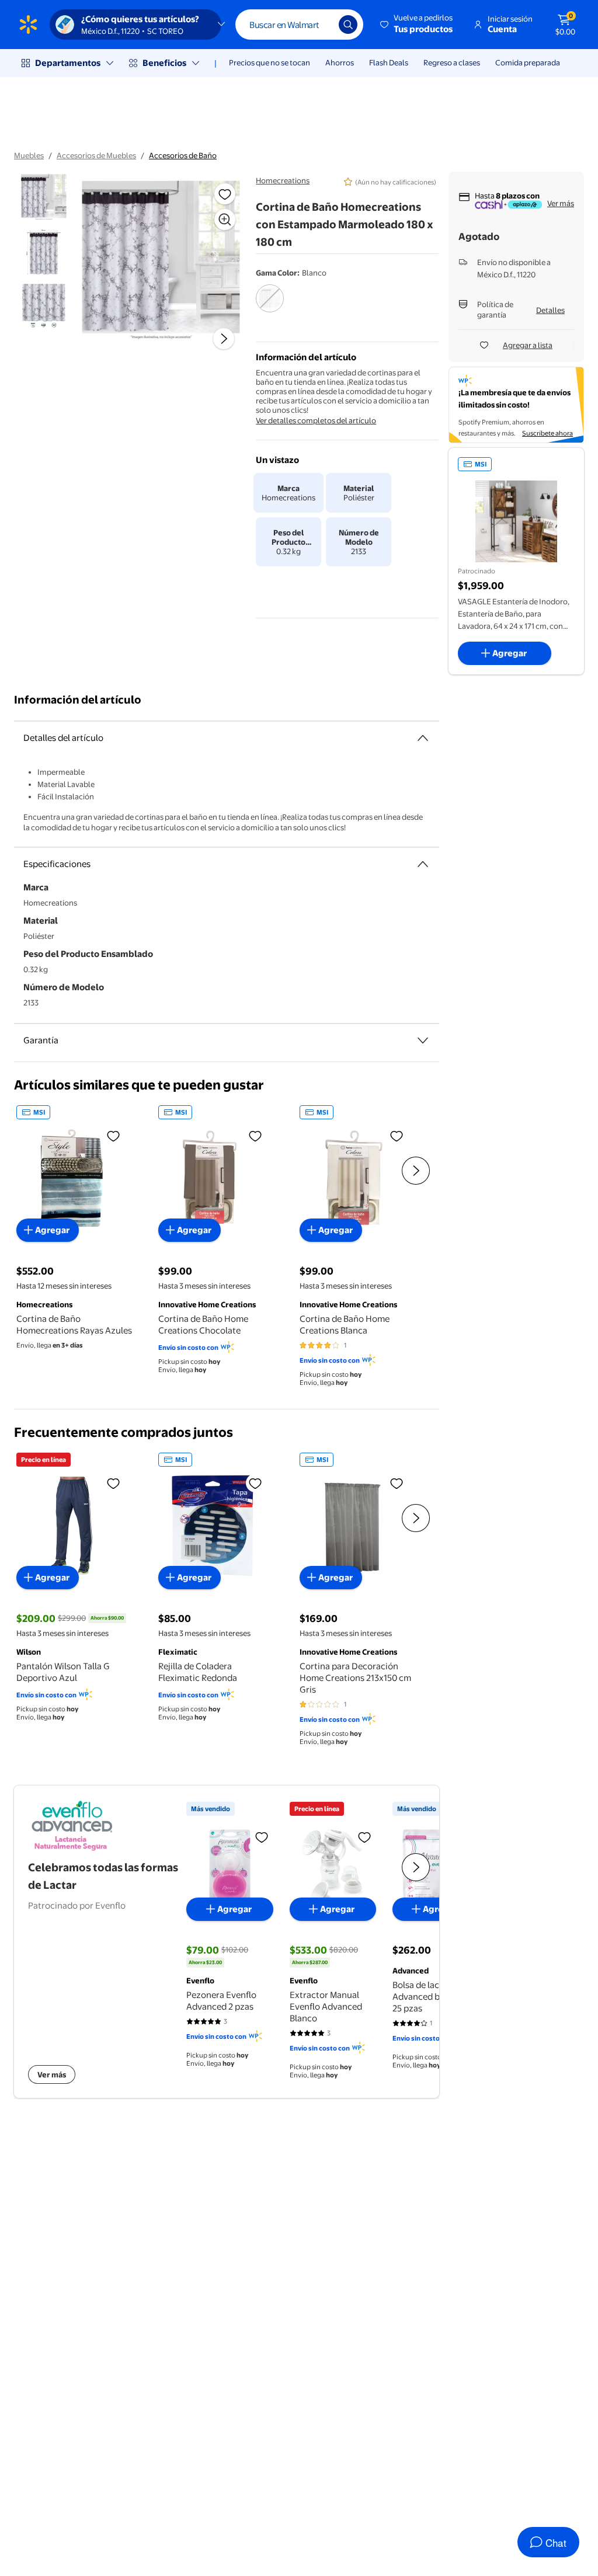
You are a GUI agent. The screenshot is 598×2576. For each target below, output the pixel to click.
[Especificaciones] (423, 864)
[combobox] (299, 25)
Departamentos (68, 63)
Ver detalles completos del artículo (316, 420)
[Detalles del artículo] (423, 738)
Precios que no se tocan (270, 62)
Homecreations (283, 180)
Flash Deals (389, 62)
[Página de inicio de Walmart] (28, 25)
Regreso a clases (452, 62)
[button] (417, 25)
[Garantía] (423, 1040)
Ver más (561, 203)
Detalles (550, 310)
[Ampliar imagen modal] (225, 220)
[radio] (270, 306)
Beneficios (164, 63)
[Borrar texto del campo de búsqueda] (321, 25)
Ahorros (340, 62)
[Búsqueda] (348, 25)
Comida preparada (528, 62)
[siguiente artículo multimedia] (224, 339)
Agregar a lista (528, 345)
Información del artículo (78, 700)
